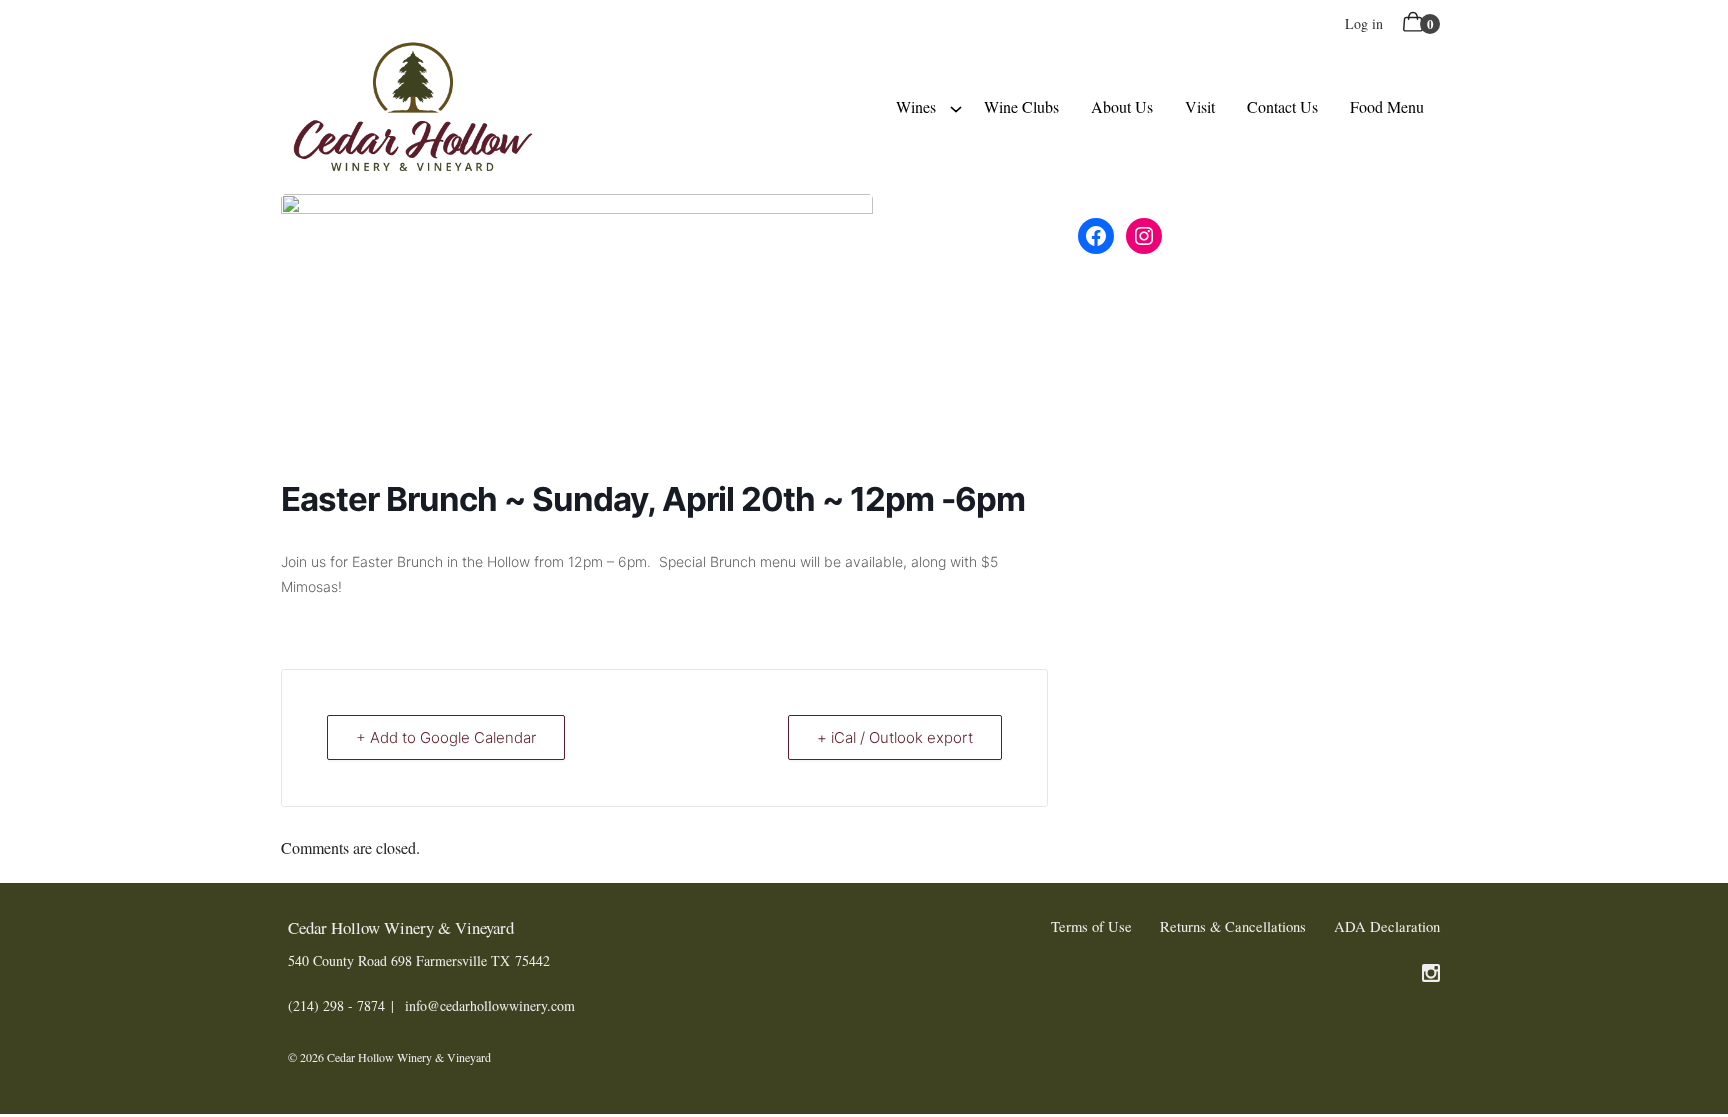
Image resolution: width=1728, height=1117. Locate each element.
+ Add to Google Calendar (446, 737)
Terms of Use (1091, 926)
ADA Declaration (1387, 926)
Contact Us (1282, 106)
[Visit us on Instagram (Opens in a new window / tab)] (1431, 976)
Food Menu (1387, 106)
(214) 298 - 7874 (336, 1005)
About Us (1122, 106)
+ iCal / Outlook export (895, 737)
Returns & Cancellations (1233, 926)
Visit (1200, 106)
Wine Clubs (1021, 106)
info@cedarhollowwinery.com (490, 1005)
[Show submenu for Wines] (956, 107)
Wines (916, 106)
